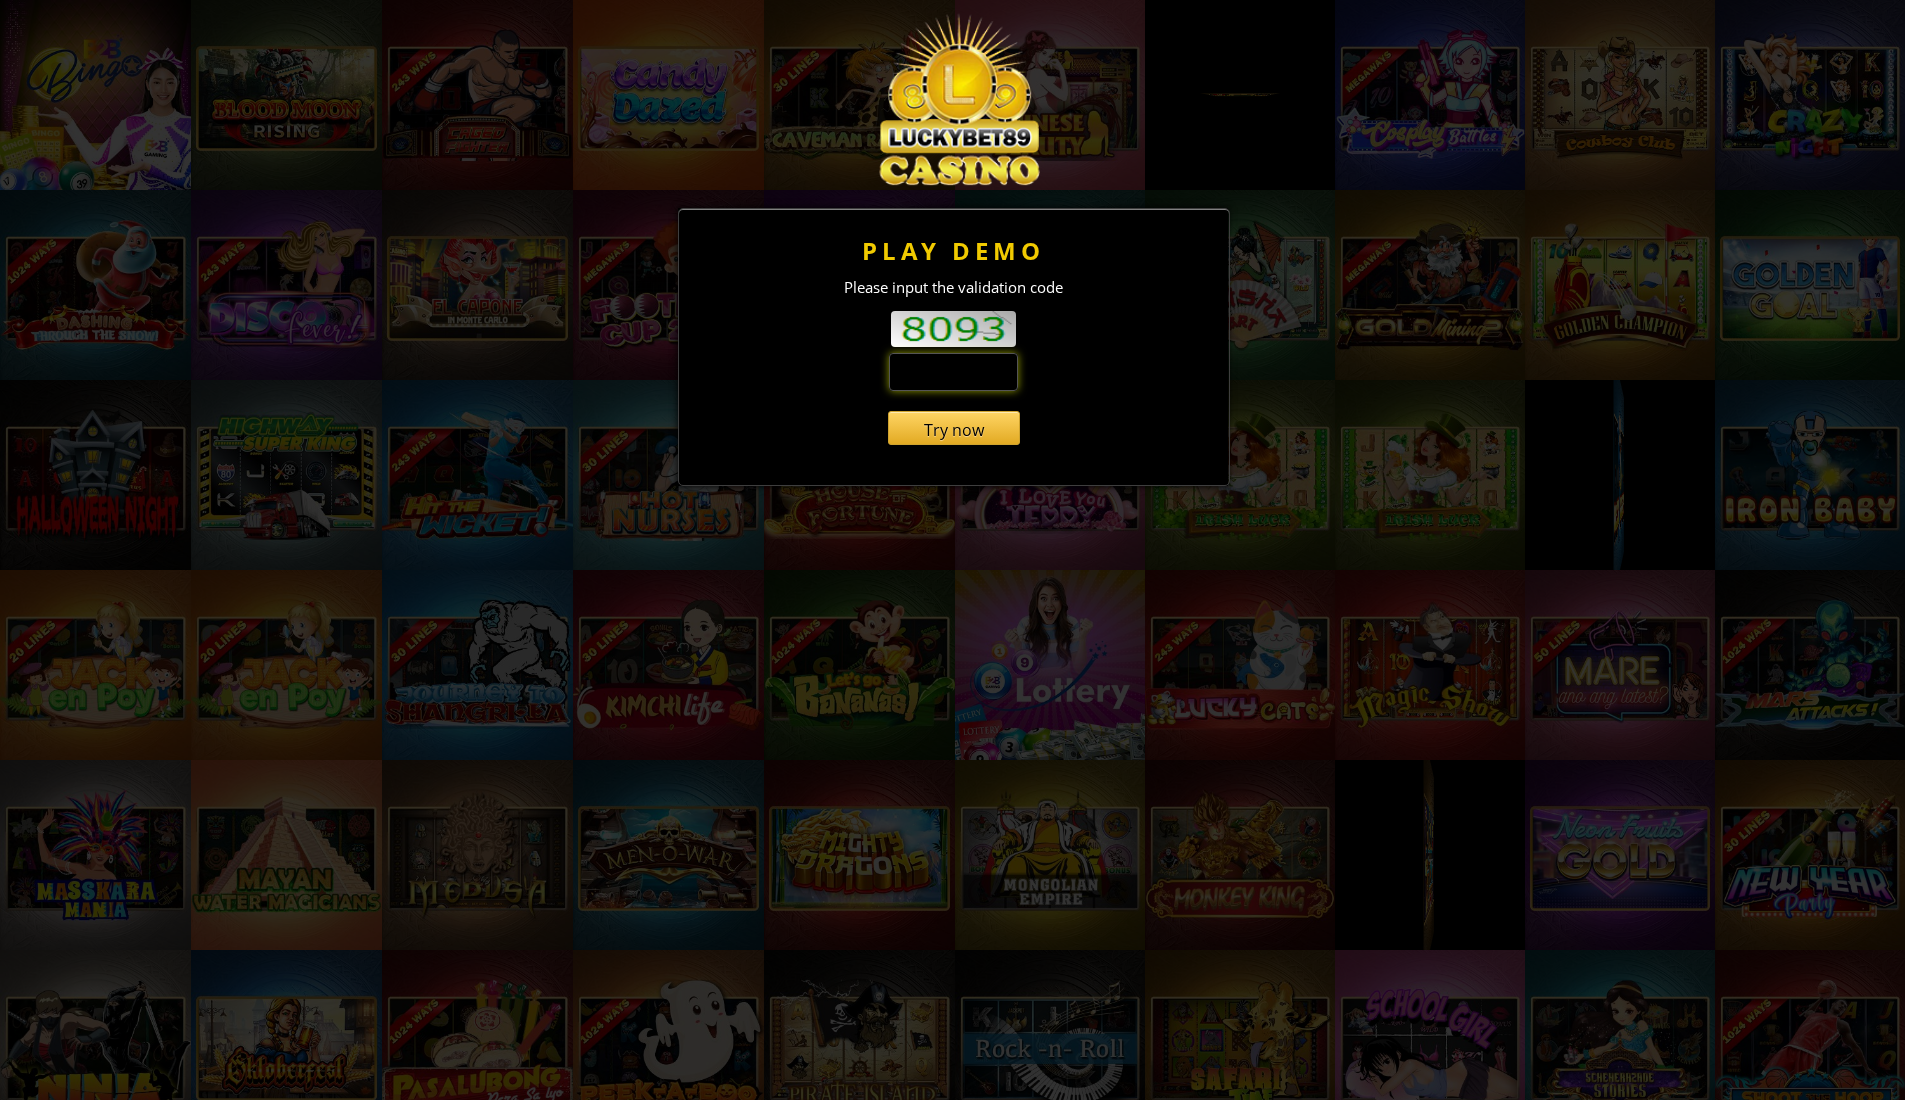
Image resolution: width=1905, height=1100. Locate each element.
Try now (954, 430)
